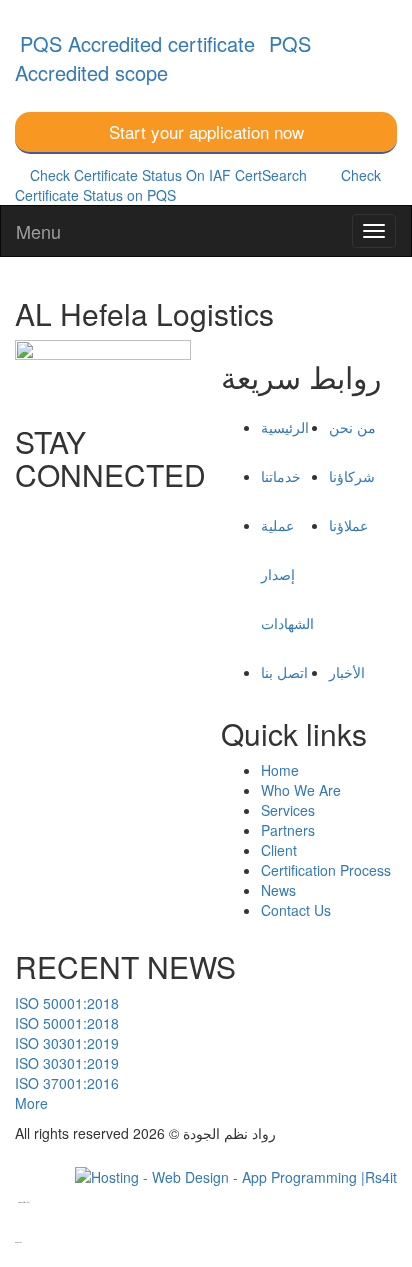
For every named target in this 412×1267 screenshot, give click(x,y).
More (31, 1103)
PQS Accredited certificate (137, 43)
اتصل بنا (284, 672)
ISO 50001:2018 (67, 1003)
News (278, 890)
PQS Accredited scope (163, 58)
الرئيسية (285, 427)
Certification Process (326, 870)
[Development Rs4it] (236, 1174)
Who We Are (301, 790)
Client (279, 850)
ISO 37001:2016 (67, 1083)
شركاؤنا (352, 476)
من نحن (352, 427)
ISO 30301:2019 (67, 1043)
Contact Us (296, 910)
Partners (288, 830)
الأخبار (347, 672)
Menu (38, 231)
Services (288, 810)
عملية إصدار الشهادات (287, 574)
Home (280, 770)
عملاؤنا (348, 525)
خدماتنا (281, 476)
